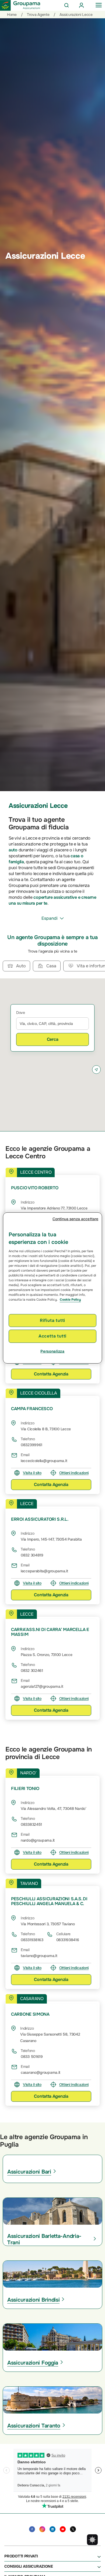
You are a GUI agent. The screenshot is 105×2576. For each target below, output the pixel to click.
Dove (21, 1013)
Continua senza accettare (75, 1219)
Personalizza (52, 1351)
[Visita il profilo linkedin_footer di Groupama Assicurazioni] (52, 2529)
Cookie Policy (70, 1300)
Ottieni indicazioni (74, 1473)
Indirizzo (27, 1202)
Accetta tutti (52, 1336)
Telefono (28, 1439)
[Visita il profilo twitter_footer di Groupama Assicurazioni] (73, 2529)
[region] (53, 1288)
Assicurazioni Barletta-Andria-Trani (44, 2239)
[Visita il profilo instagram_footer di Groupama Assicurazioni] (42, 2529)
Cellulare (63, 1934)
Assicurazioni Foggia (33, 2363)
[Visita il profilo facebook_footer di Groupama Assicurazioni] (32, 2529)
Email (25, 1455)
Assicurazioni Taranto (34, 2426)
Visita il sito (32, 1473)
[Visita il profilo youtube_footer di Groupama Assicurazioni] (63, 2529)
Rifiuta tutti (52, 1320)
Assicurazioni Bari (29, 2172)
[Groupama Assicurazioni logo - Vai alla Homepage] (20, 5)
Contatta (51, 1374)
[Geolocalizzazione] (96, 1070)
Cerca (53, 1039)
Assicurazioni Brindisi (33, 2300)
